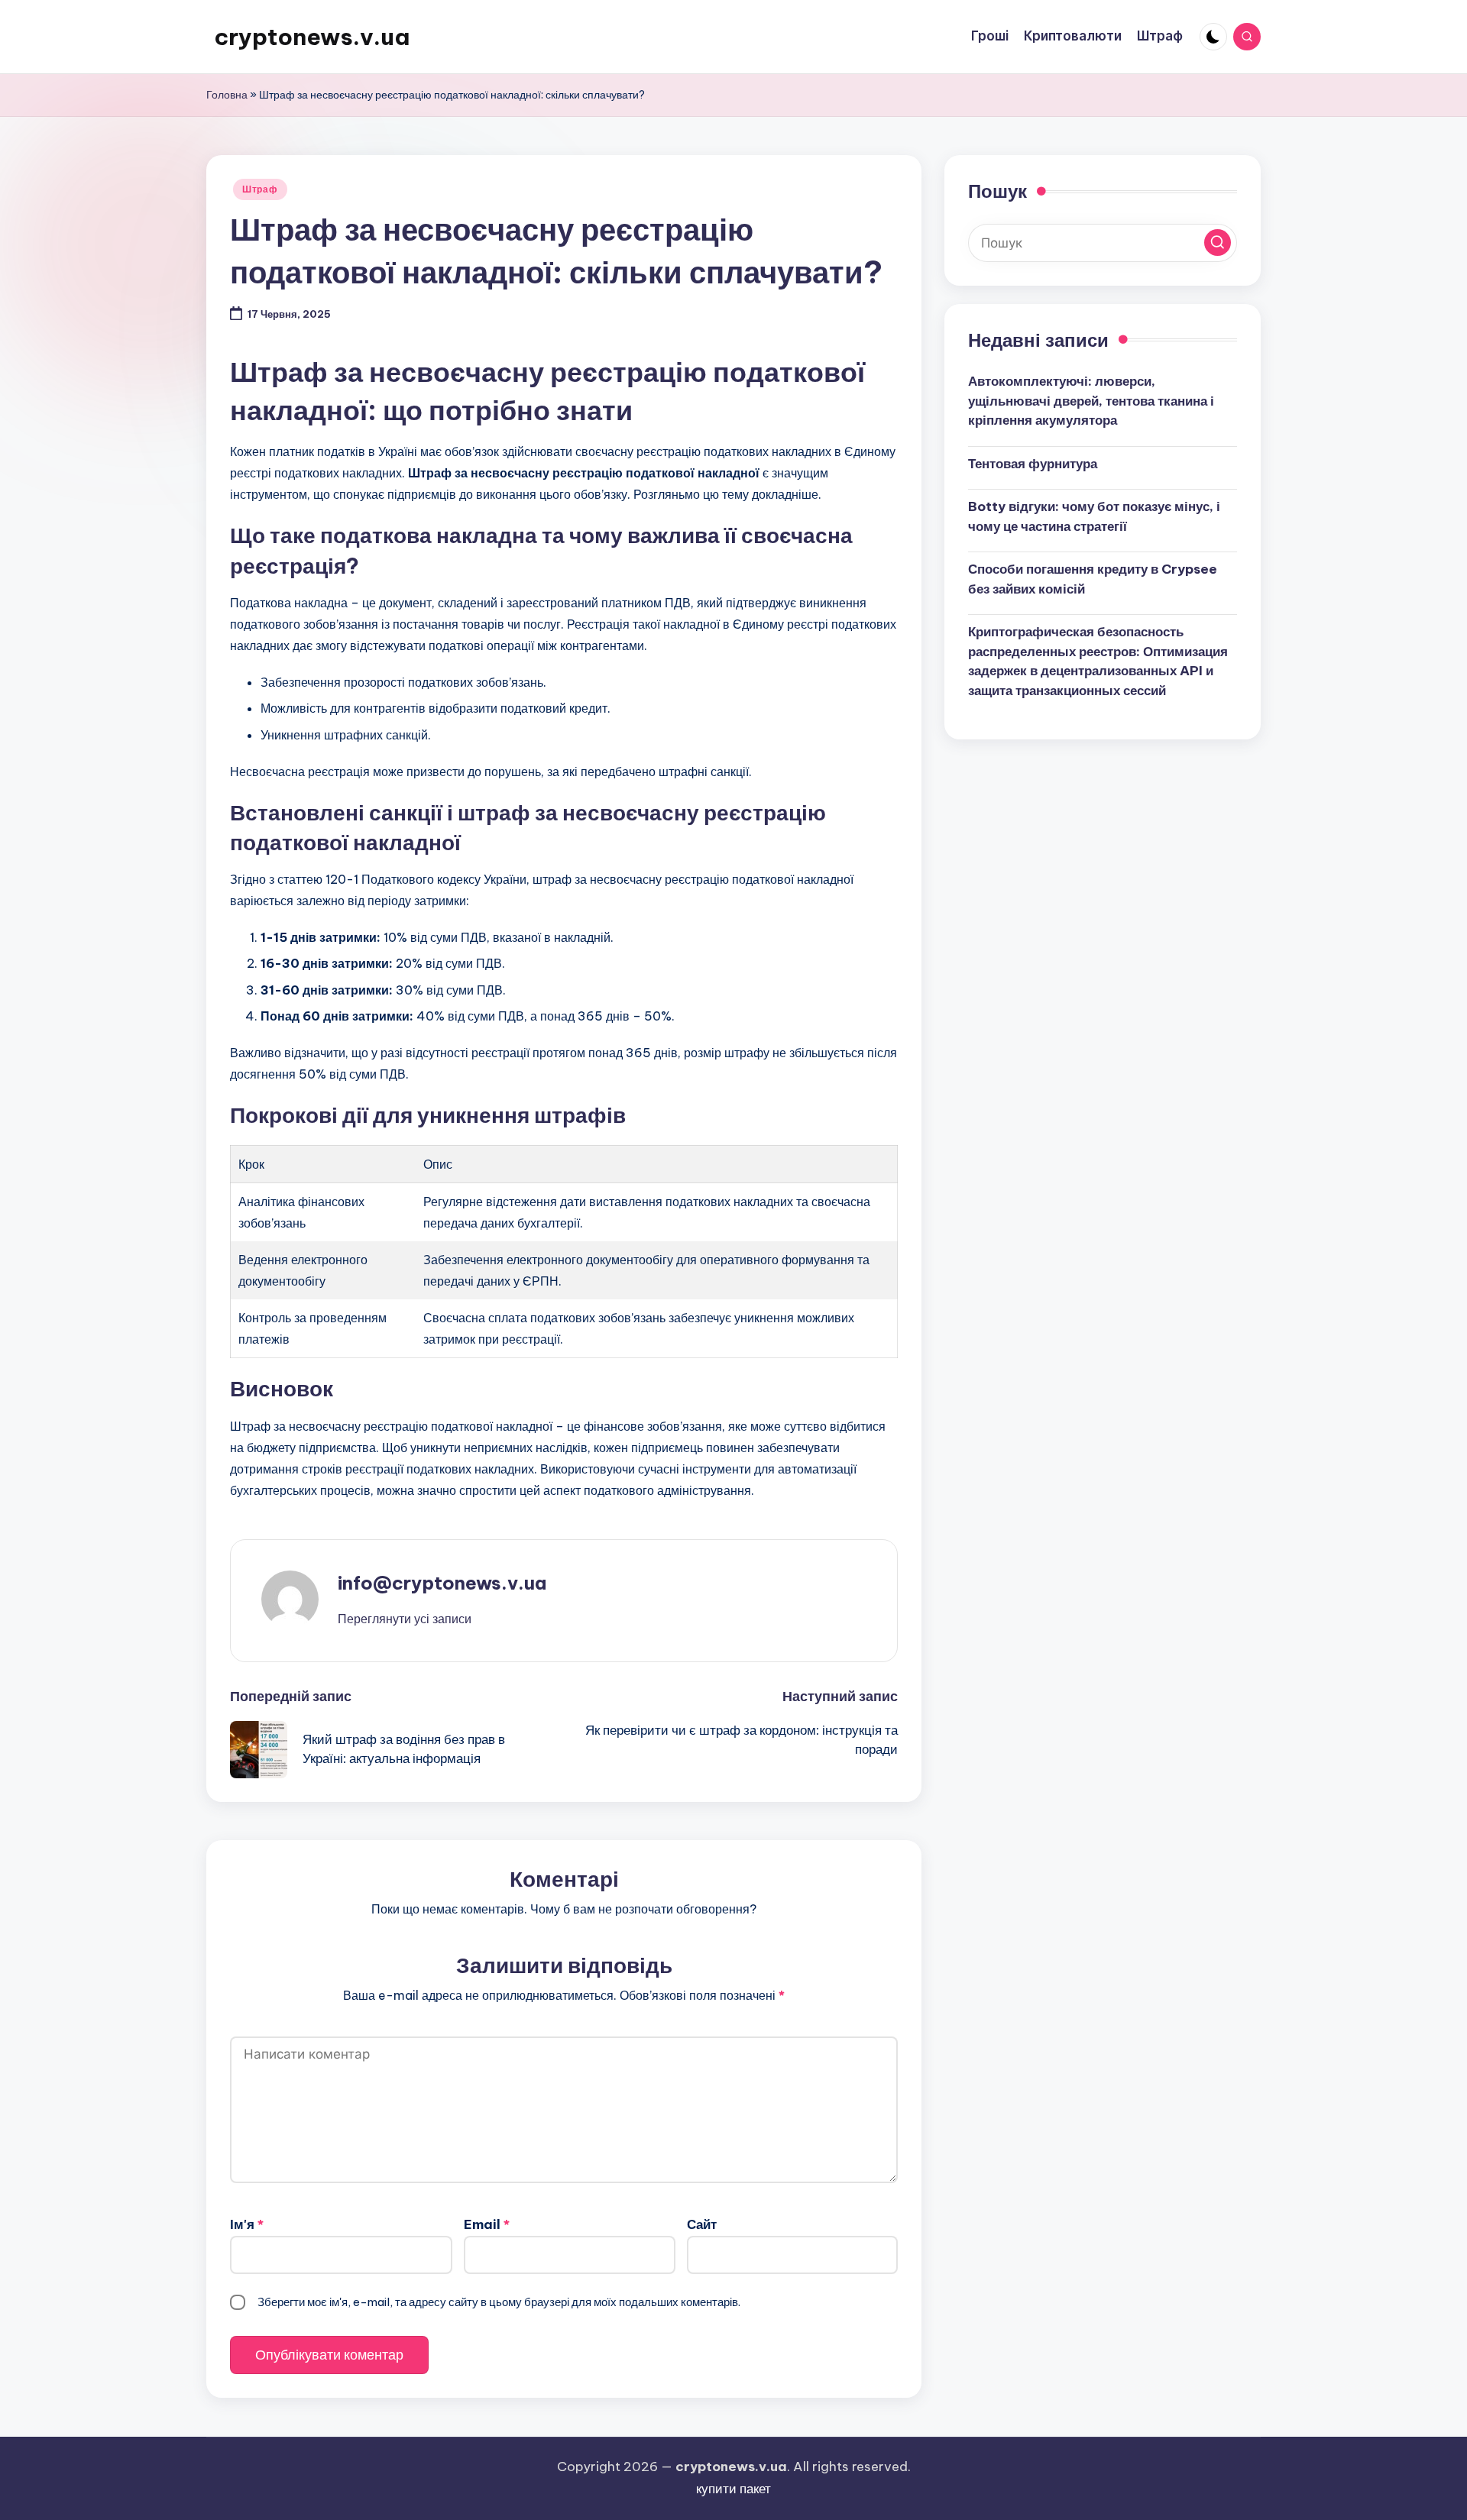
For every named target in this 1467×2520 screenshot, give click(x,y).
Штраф (260, 189)
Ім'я (247, 2224)
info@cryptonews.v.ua (442, 1583)
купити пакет (733, 2489)
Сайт (702, 2224)
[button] (405, 1619)
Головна (227, 95)
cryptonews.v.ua (312, 37)
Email (487, 2224)
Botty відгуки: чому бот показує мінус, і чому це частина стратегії (1094, 516)
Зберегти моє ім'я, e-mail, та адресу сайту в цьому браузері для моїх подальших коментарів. (499, 2302)
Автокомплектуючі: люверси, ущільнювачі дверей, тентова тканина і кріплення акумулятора (1091, 401)
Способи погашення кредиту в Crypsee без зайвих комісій (1093, 579)
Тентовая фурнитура (1033, 463)
